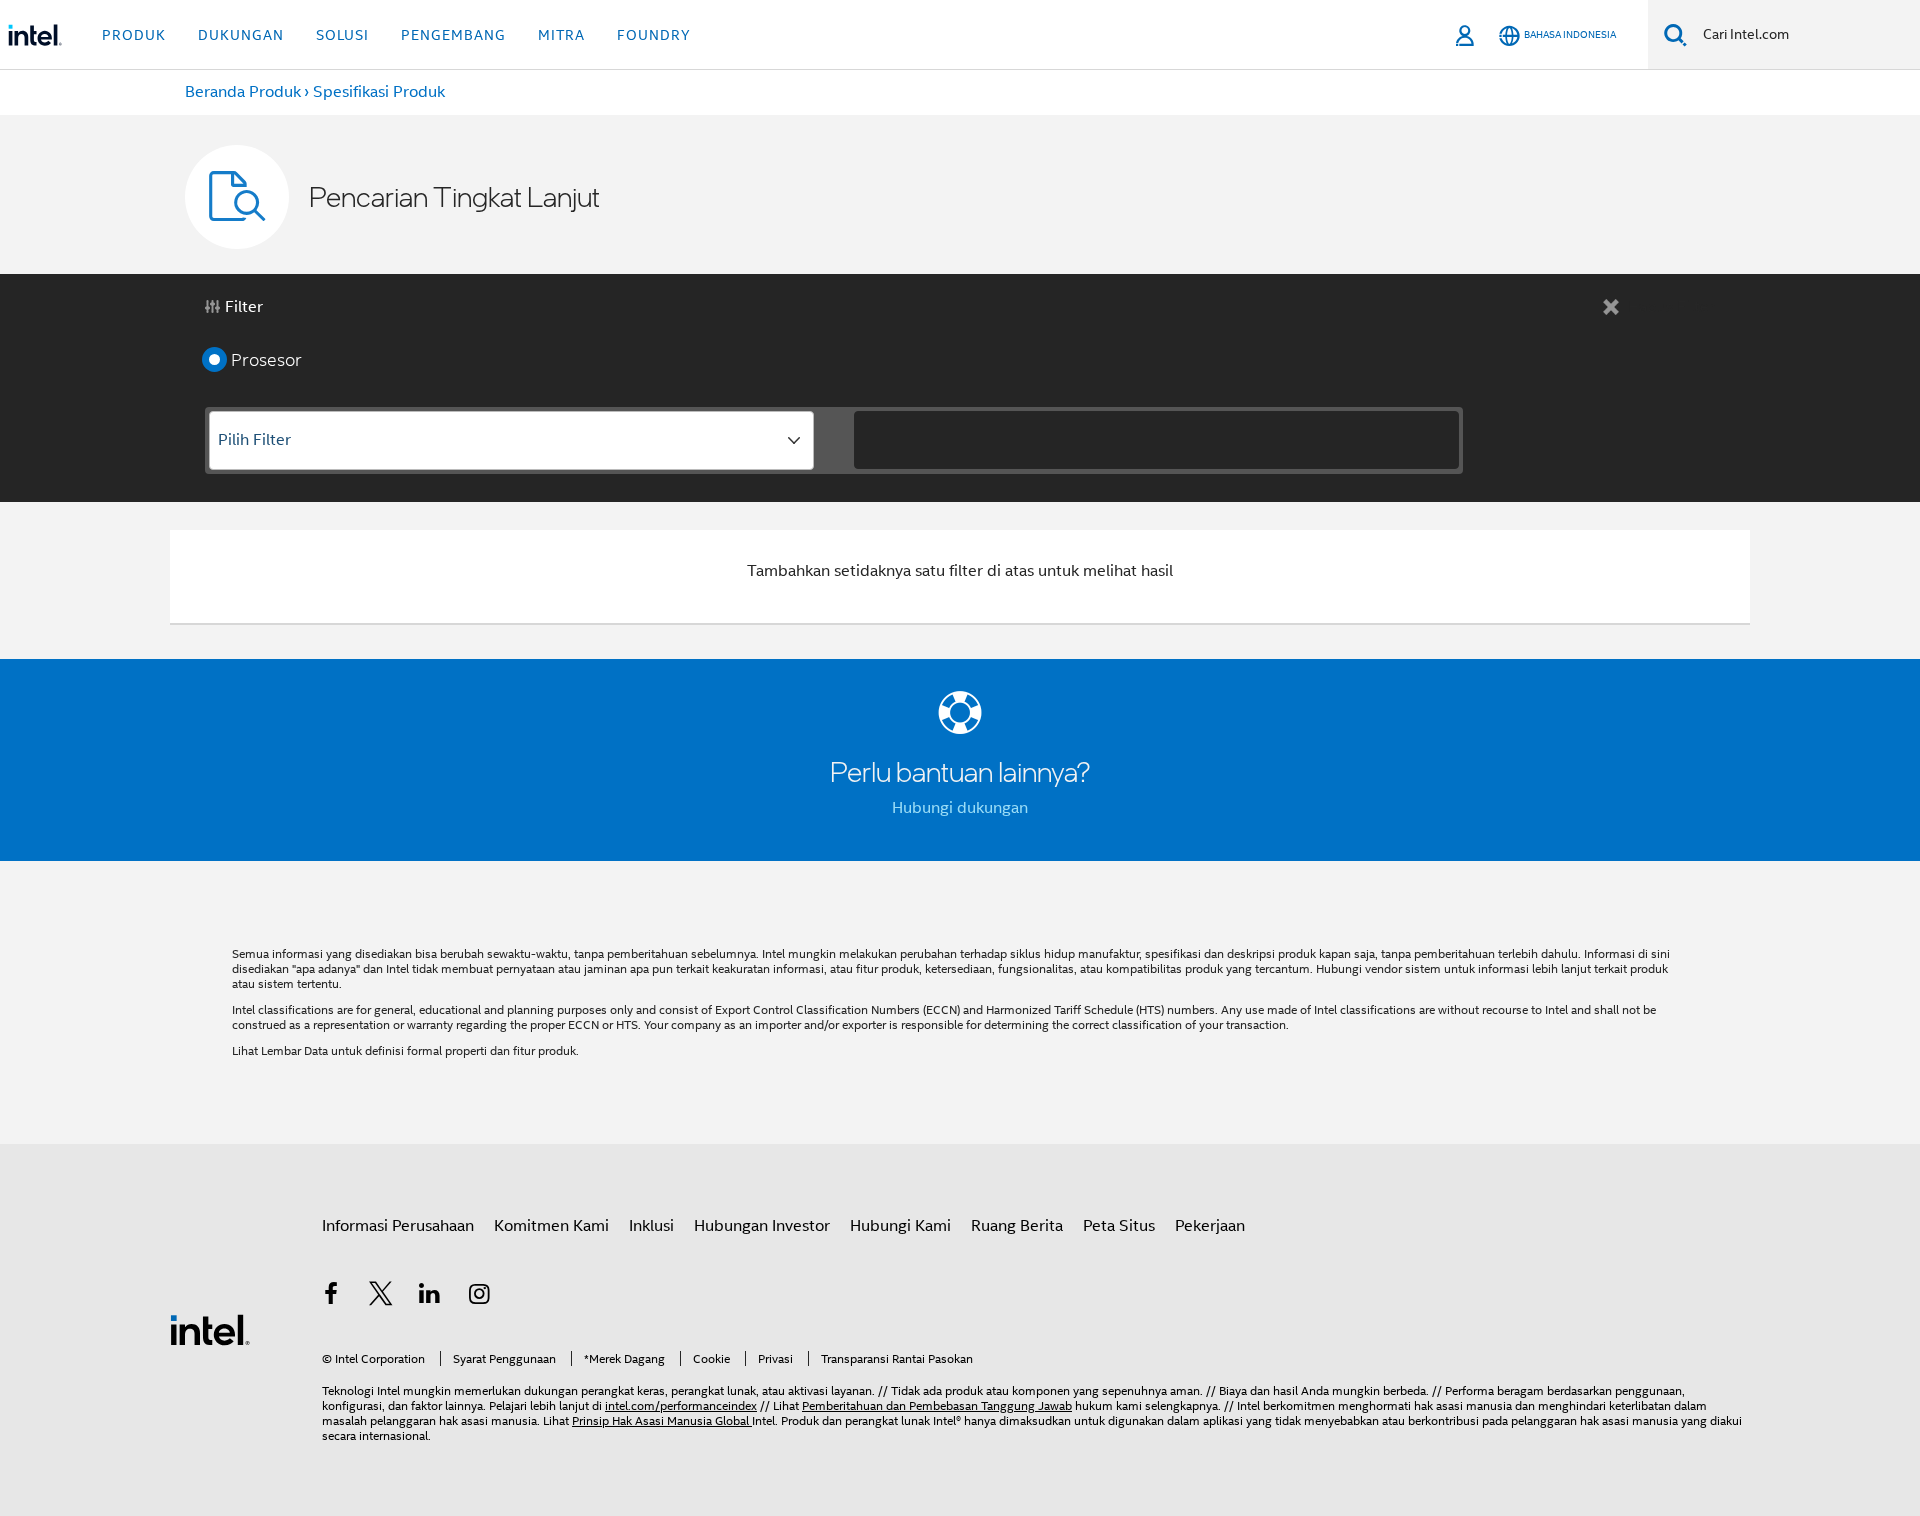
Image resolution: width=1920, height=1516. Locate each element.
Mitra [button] (561, 35)
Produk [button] (134, 35)
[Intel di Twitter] (381, 1297)
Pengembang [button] (453, 35)
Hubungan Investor (762, 1226)
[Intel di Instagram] (480, 1297)
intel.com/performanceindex (681, 1405)
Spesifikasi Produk (379, 92)
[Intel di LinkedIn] (430, 1297)
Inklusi (651, 1226)
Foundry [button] (654, 35)
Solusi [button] (342, 35)
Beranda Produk (243, 92)
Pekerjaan (1210, 1226)
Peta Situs (1119, 1226)
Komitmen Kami (551, 1226)
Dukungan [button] (241, 35)
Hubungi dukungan (960, 808)
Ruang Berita (1017, 1226)
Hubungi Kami (900, 1226)
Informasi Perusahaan (398, 1226)
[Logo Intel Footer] (210, 1329)
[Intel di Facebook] (331, 1297)
